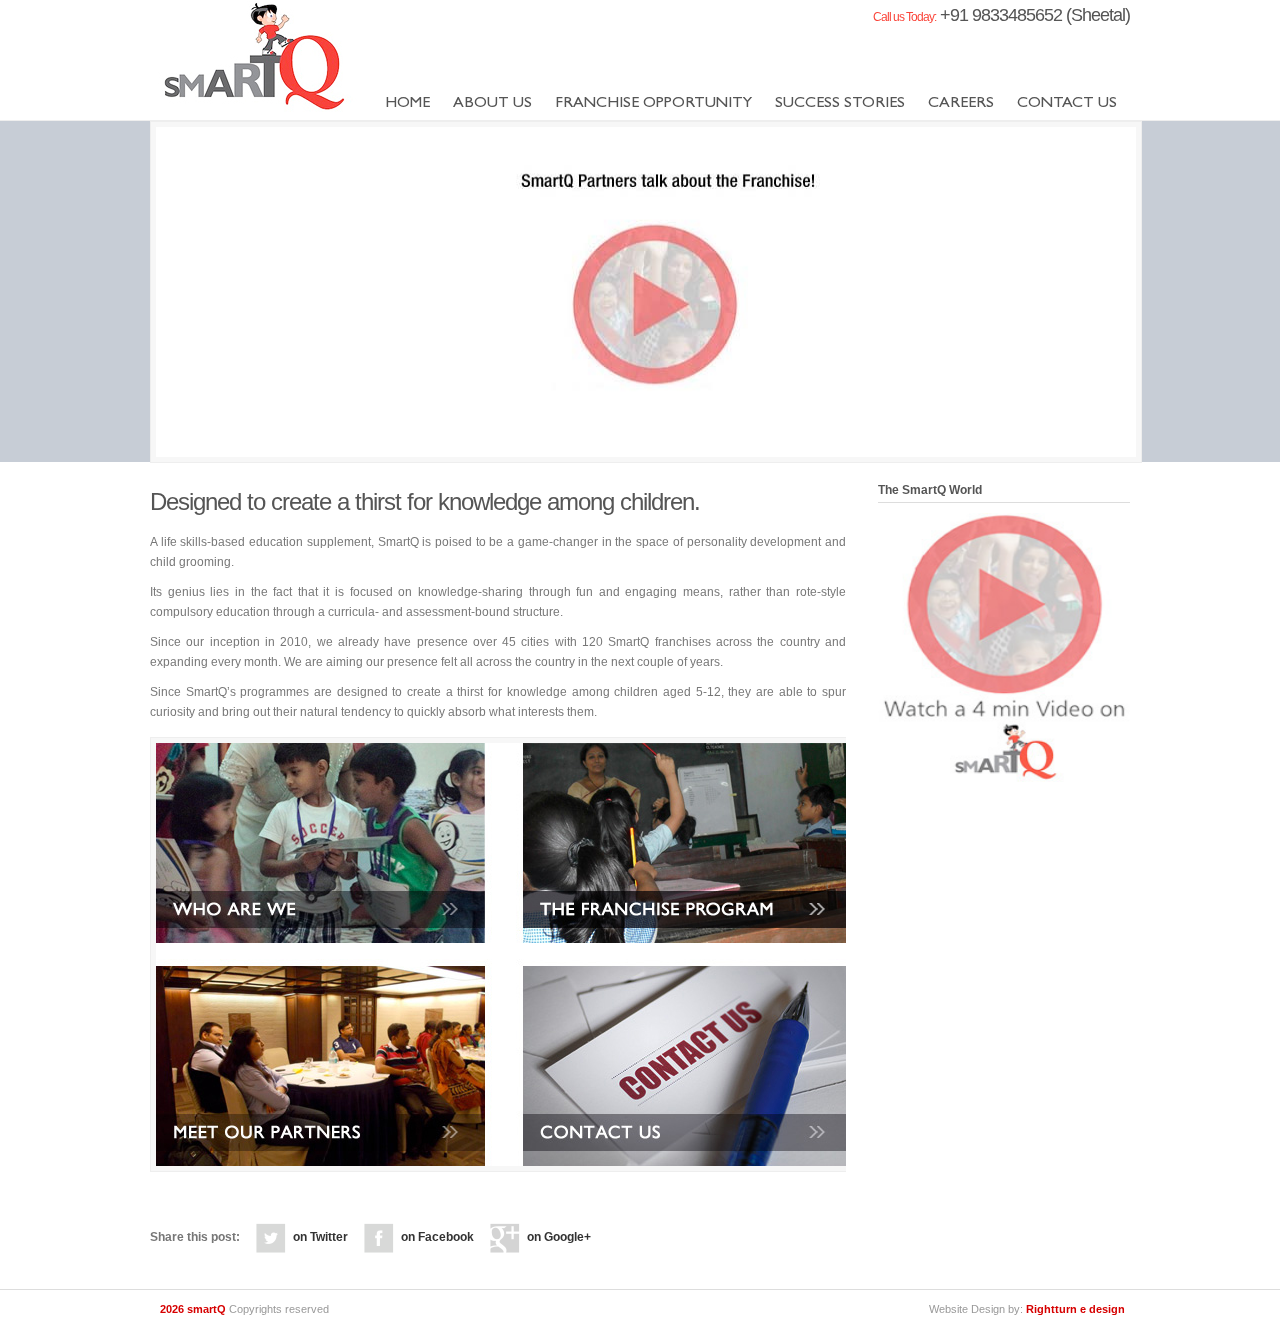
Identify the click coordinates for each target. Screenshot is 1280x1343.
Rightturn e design (1075, 1309)
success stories (840, 104)
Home (407, 104)
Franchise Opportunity (653, 104)
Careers (961, 104)
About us (492, 104)
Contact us (1067, 104)
